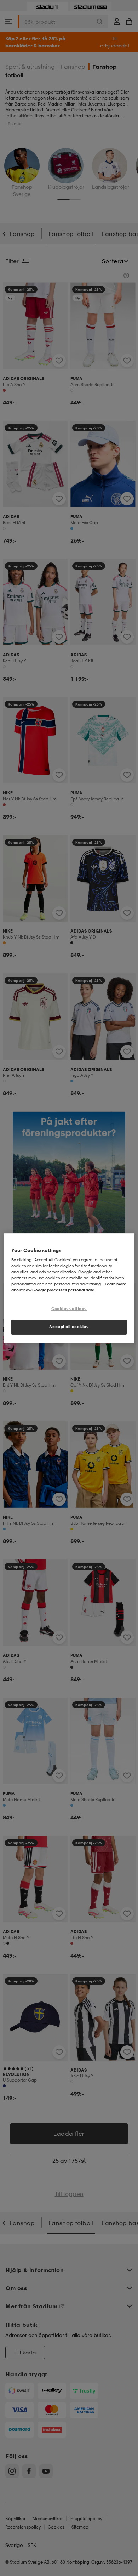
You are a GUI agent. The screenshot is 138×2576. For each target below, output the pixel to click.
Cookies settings (69, 1309)
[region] (69, 1288)
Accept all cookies (69, 1327)
